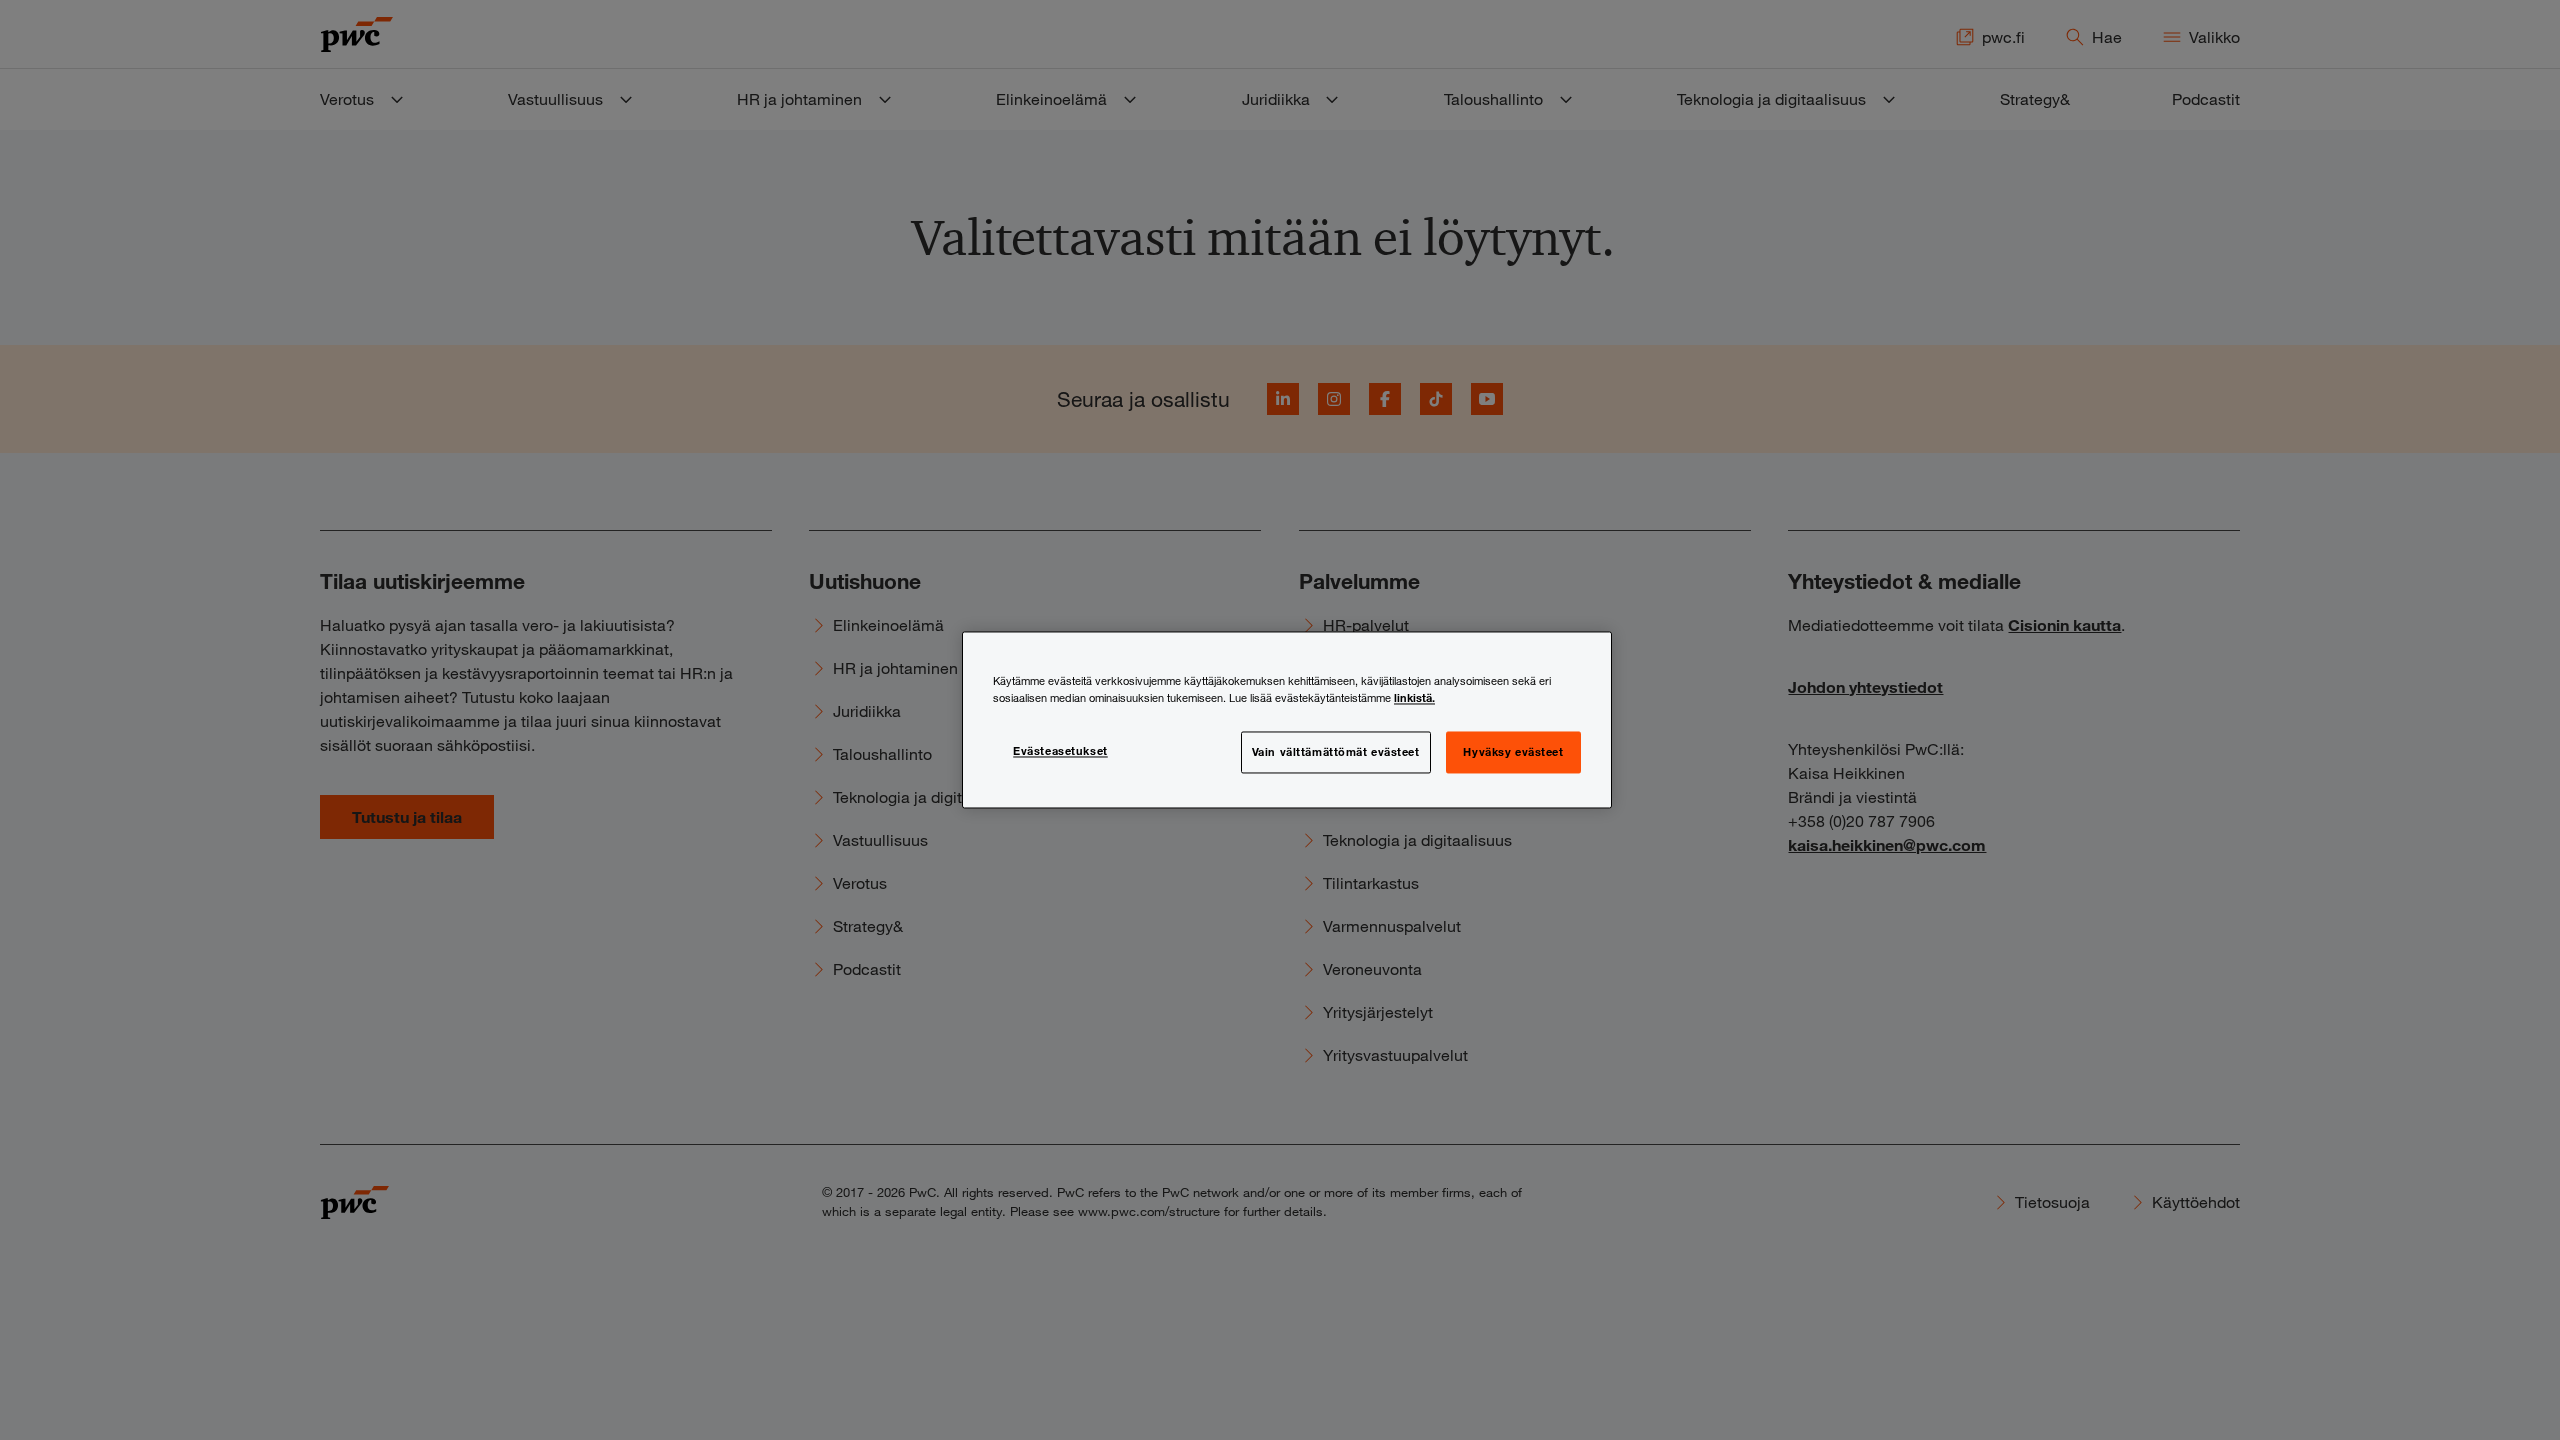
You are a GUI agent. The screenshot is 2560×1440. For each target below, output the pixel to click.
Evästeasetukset (1060, 751)
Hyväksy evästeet (1513, 752)
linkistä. (1414, 698)
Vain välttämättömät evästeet (1336, 752)
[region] (1287, 719)
